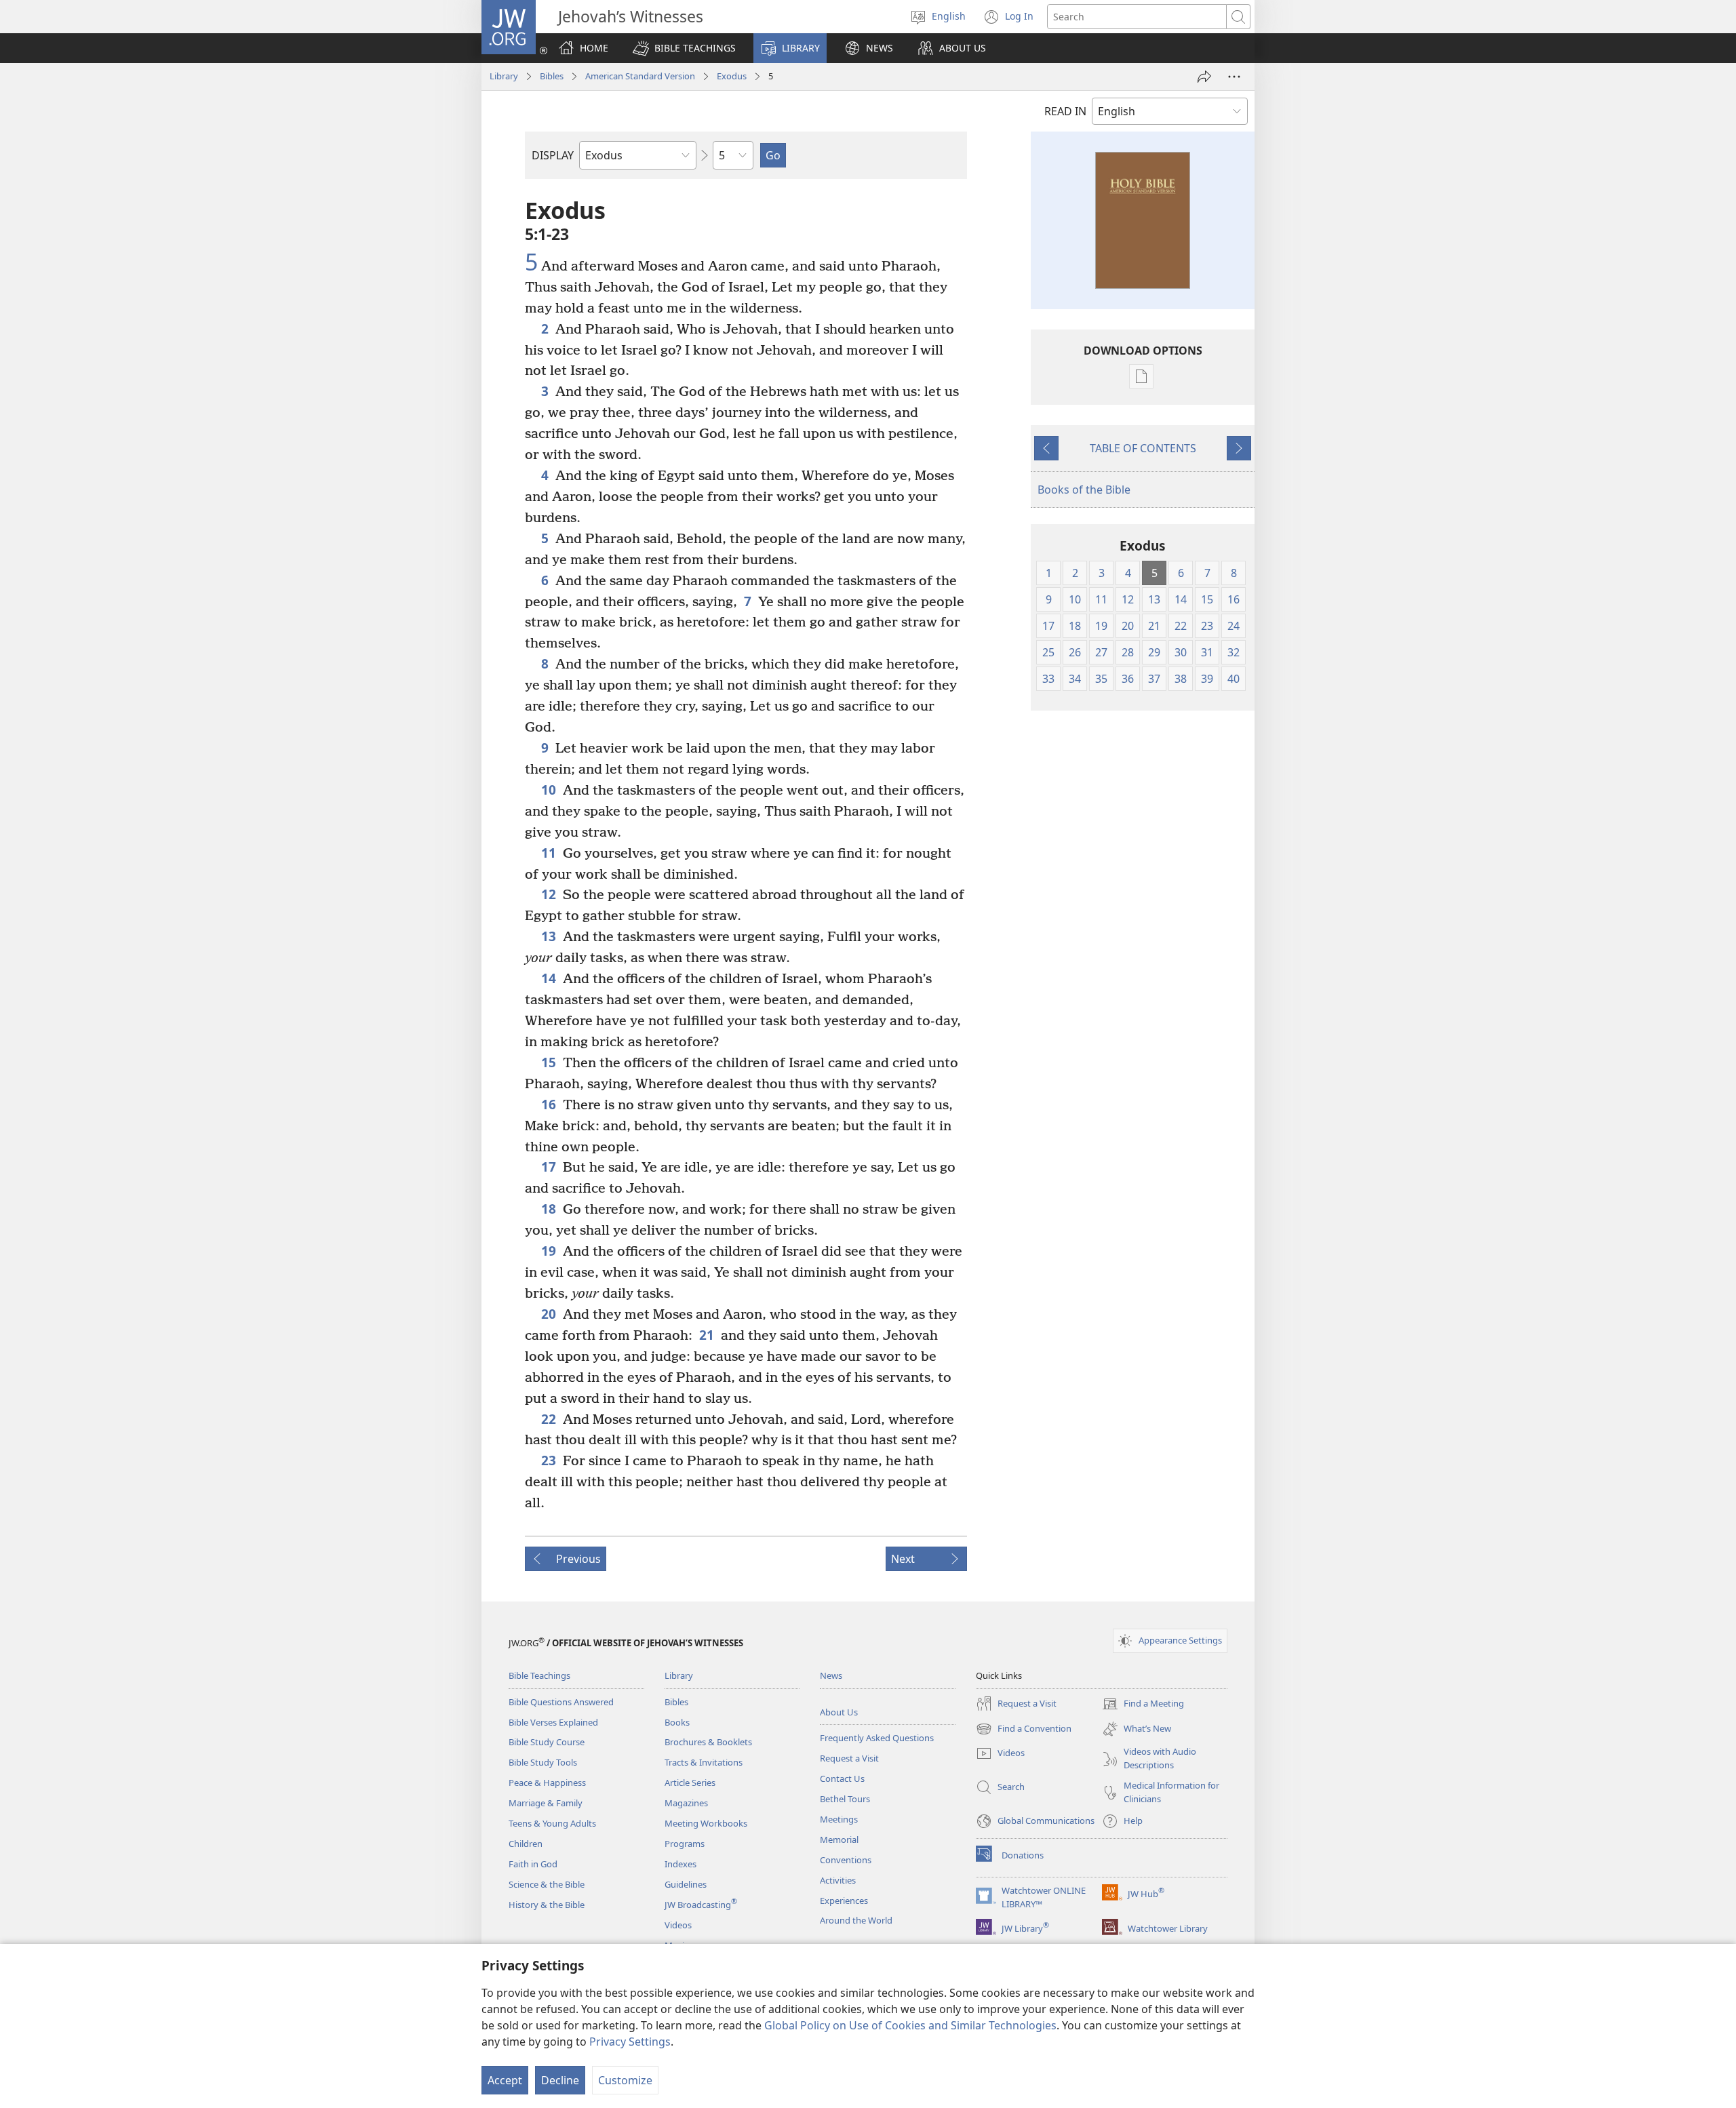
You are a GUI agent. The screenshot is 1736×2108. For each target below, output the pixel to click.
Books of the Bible (1084, 490)
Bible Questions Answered (561, 1702)
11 (549, 853)
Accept (505, 2080)
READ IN (1065, 111)
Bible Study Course (547, 1742)
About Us (839, 1712)
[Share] (1204, 77)
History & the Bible (547, 1905)
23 (549, 1460)
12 (549, 894)
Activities (838, 1880)
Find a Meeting (1143, 1705)
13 (549, 936)
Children (526, 1844)
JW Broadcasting (701, 1905)
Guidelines (686, 1884)
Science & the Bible (547, 1884)
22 (549, 1419)
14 (549, 978)
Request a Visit (849, 1758)
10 (549, 790)
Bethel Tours (845, 1799)
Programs (685, 1844)
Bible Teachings (539, 1675)
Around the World (856, 1920)
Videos (678, 1925)
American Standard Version (640, 76)
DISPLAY (553, 155)
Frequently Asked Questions (877, 1738)
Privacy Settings (630, 2042)
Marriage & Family (546, 1803)
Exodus (732, 76)
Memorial (839, 1839)
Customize (625, 2080)
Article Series (690, 1783)
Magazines (686, 1803)
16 (549, 1104)
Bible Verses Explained (553, 1722)
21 (707, 1335)
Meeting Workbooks (706, 1823)
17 (549, 1167)
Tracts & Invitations (704, 1762)
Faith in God (533, 1864)
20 (549, 1314)
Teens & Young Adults (552, 1823)
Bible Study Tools (543, 1762)
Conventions (846, 1860)
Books (677, 1722)
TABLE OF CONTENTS (1143, 448)
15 (549, 1062)
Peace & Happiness (547, 1783)
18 (549, 1209)
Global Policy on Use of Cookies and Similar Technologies (910, 2025)
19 (549, 1251)
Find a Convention (1024, 1730)
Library (504, 76)
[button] (684, 48)
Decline (560, 2080)
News (831, 1675)
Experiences (844, 1901)
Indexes (680, 1864)
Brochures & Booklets (708, 1742)
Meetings (839, 1819)
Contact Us (842, 1778)
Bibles (552, 76)
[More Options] (1234, 77)
